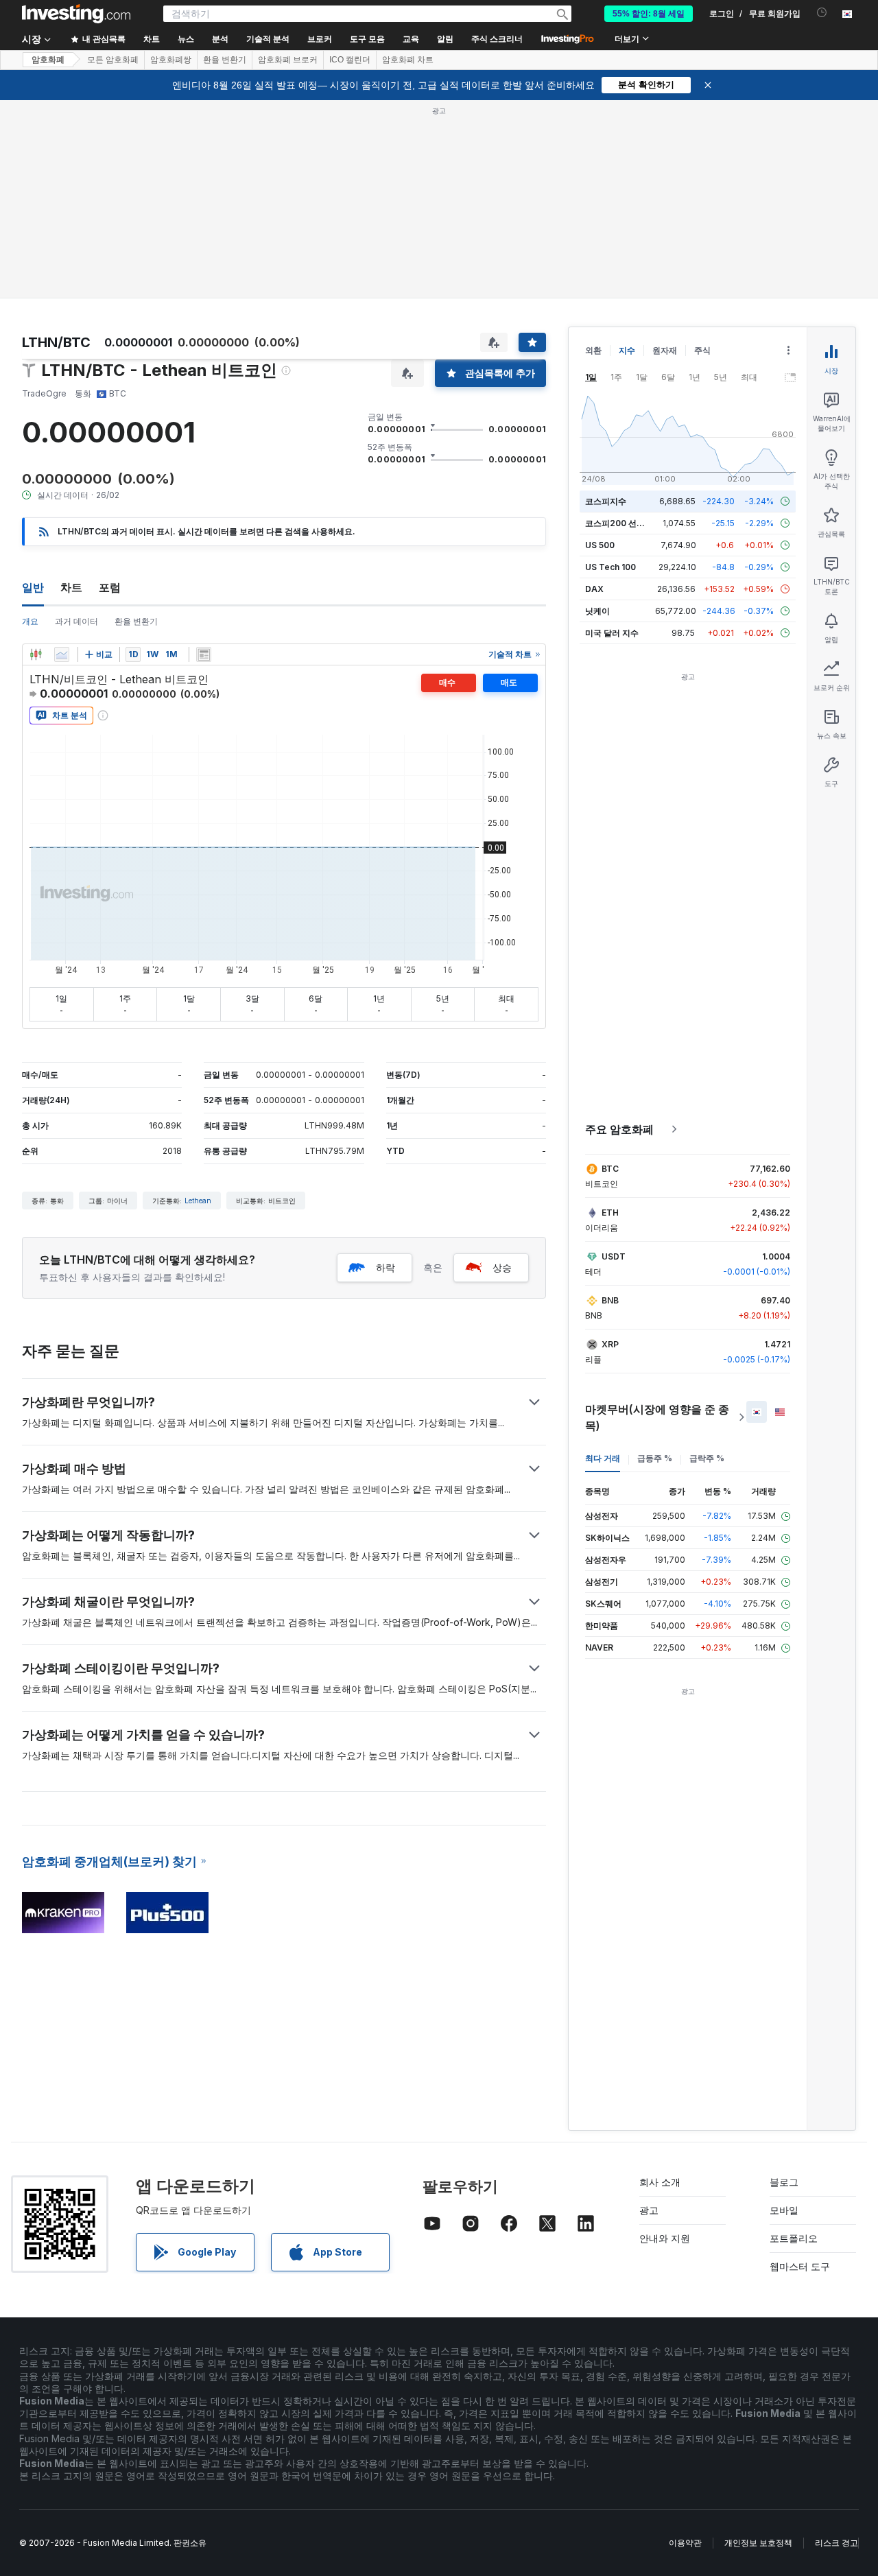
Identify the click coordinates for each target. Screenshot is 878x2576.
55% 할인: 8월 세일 (649, 14)
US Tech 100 (610, 567)
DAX (594, 589)
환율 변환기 (225, 60)
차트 (71, 587)
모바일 (784, 2210)
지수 (627, 350)
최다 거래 (603, 1458)
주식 (702, 350)
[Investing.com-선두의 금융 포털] (76, 14)
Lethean (198, 1201)
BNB (610, 1300)
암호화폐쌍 (171, 60)
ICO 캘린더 (350, 60)
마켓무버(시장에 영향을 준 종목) (657, 1417)
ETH (610, 1213)
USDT (614, 1256)
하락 (385, 1267)
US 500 (600, 545)
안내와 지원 (665, 2238)
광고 (649, 2210)
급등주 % (655, 1458)
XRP (610, 1344)
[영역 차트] (62, 654)
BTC (610, 1169)
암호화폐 (48, 60)
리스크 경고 (837, 2543)
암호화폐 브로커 (288, 60)
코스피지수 (606, 501)
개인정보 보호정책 (758, 2543)
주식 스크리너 (497, 39)
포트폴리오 (794, 2238)
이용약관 (685, 2543)
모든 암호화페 (113, 60)
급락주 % (707, 1458)
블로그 (784, 2182)
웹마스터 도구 (800, 2266)
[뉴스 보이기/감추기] (204, 654)
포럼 (110, 587)
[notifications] (822, 13)
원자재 (665, 350)
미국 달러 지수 (612, 633)
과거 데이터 (76, 621)
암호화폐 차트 (408, 60)
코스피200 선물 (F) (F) (628, 523)
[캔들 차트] (36, 654)
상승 (502, 1267)
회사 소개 (660, 2182)
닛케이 (597, 611)
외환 (593, 350)
